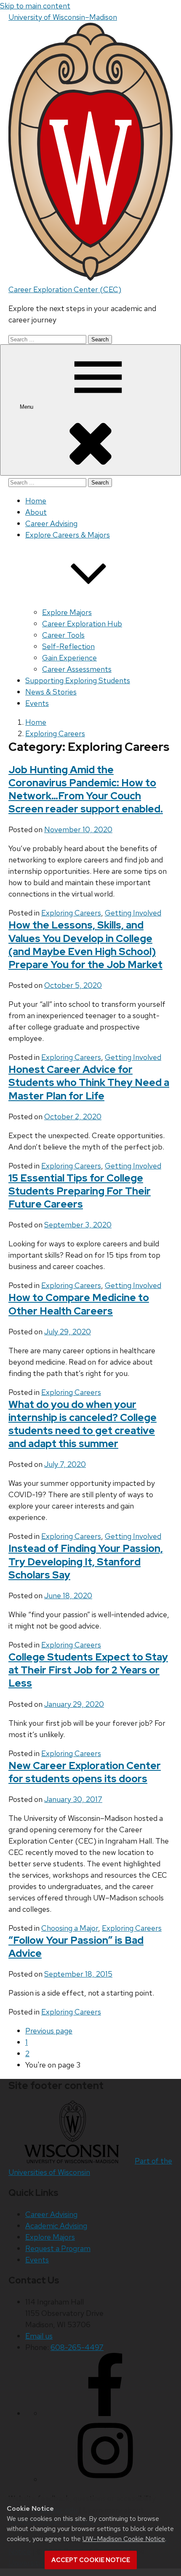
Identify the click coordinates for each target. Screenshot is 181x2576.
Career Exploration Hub (82, 624)
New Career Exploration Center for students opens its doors (85, 1772)
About (36, 512)
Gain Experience (69, 658)
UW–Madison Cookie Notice (124, 2539)
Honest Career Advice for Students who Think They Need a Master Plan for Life (89, 1082)
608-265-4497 (77, 2347)
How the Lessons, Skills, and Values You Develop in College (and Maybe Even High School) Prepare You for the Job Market (85, 945)
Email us (39, 2336)
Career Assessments (77, 669)
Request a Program (58, 2248)
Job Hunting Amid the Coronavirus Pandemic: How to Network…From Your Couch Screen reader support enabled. (86, 789)
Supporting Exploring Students (78, 680)
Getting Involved (133, 913)
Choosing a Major (70, 1928)
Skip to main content (35, 6)
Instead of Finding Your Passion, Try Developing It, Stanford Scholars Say (86, 1561)
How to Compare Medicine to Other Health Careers (79, 1304)
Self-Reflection (68, 646)
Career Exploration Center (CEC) (65, 289)
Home (36, 501)
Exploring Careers (71, 913)
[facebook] (105, 2413)
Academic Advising (56, 2226)
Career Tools (63, 635)
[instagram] (105, 2479)
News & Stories (51, 692)
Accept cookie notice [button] (91, 2560)
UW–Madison (63, 17)
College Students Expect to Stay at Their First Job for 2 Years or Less (88, 1670)
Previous (49, 2031)
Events (37, 703)
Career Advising (51, 523)
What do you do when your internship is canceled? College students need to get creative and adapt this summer (83, 1424)
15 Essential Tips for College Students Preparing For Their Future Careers (80, 1191)
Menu (27, 407)
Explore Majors (67, 612)
